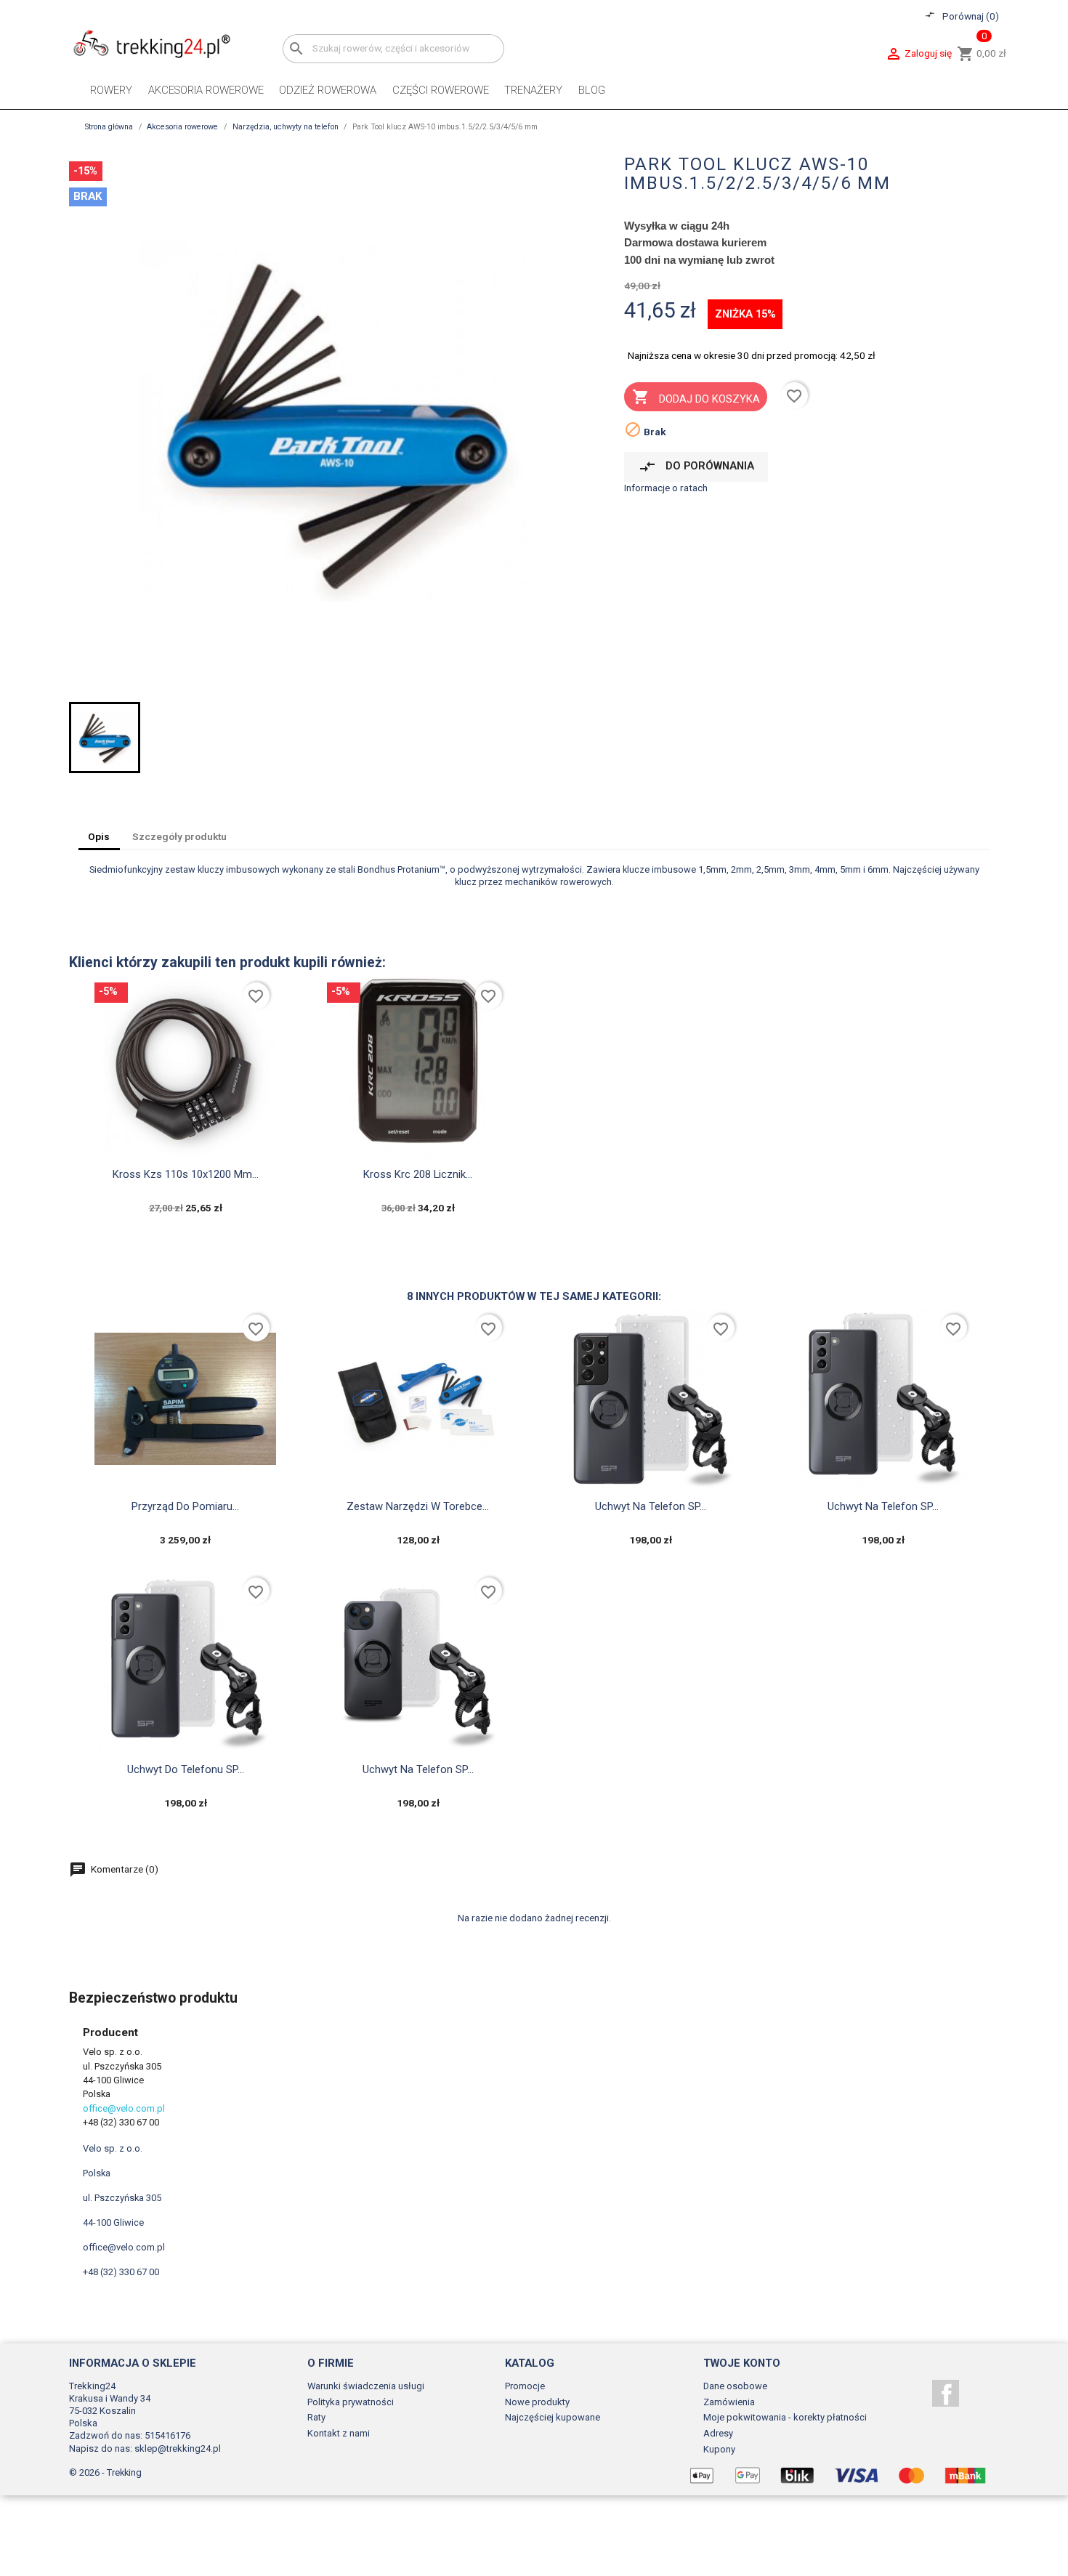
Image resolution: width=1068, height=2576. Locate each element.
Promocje (525, 2386)
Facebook (946, 2393)
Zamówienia (729, 2402)
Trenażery (533, 90)
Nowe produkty (537, 2402)
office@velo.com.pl (124, 2108)
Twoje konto (742, 2363)
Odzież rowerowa (328, 90)
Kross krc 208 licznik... (418, 1174)
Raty (316, 2417)
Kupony (719, 2449)
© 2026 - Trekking (105, 2472)
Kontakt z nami (339, 2433)
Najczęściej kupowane (553, 2417)
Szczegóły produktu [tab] (179, 836)
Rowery (111, 90)
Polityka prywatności (351, 2402)
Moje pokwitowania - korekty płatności (785, 2417)
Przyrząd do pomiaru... (185, 1506)
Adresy (718, 2433)
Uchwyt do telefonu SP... (186, 1769)
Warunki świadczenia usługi (366, 2386)
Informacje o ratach (666, 488)
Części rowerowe (441, 90)
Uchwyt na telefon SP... (651, 1506)
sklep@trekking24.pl (178, 2448)
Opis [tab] (99, 836)
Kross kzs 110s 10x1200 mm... (186, 1174)
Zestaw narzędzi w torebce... (418, 1506)
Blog (592, 90)
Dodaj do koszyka (696, 397)
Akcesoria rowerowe (206, 90)
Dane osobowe (735, 2386)
